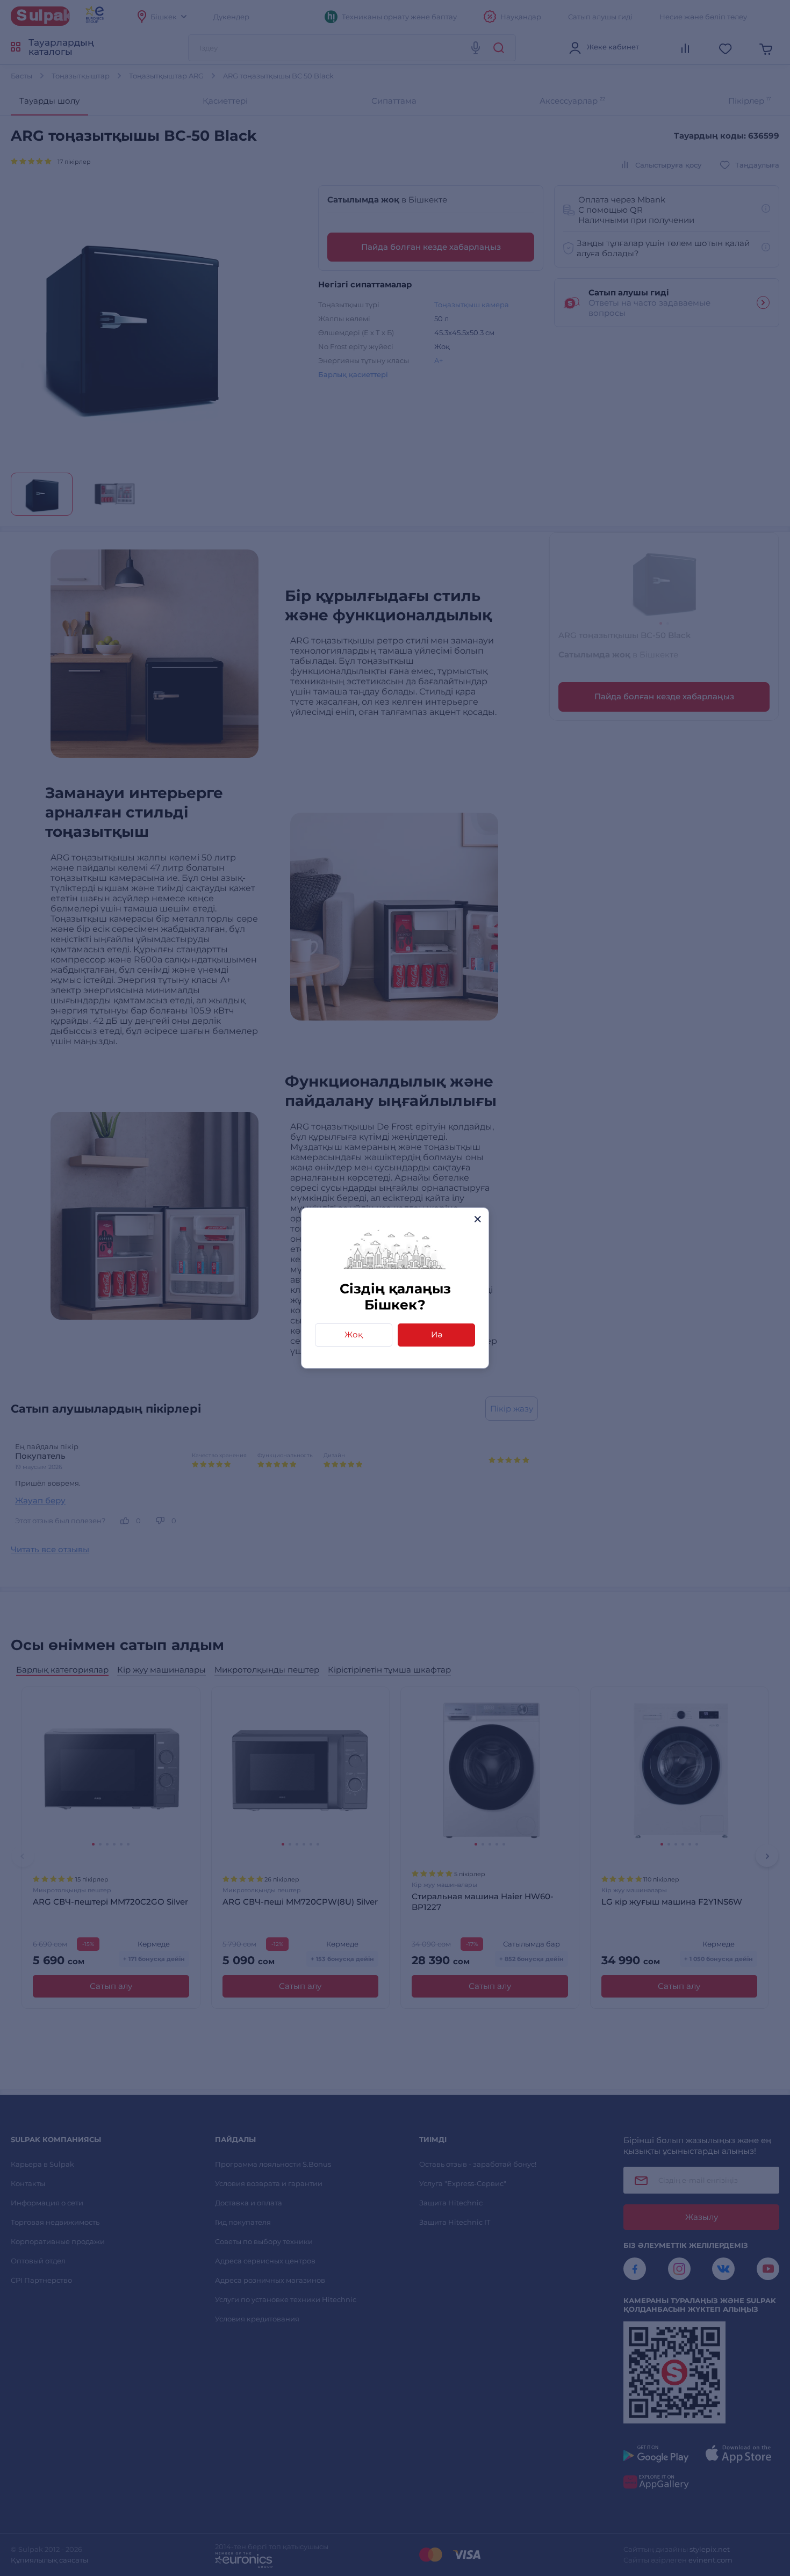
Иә (437, 1334)
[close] (477, 1219)
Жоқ (354, 1334)
